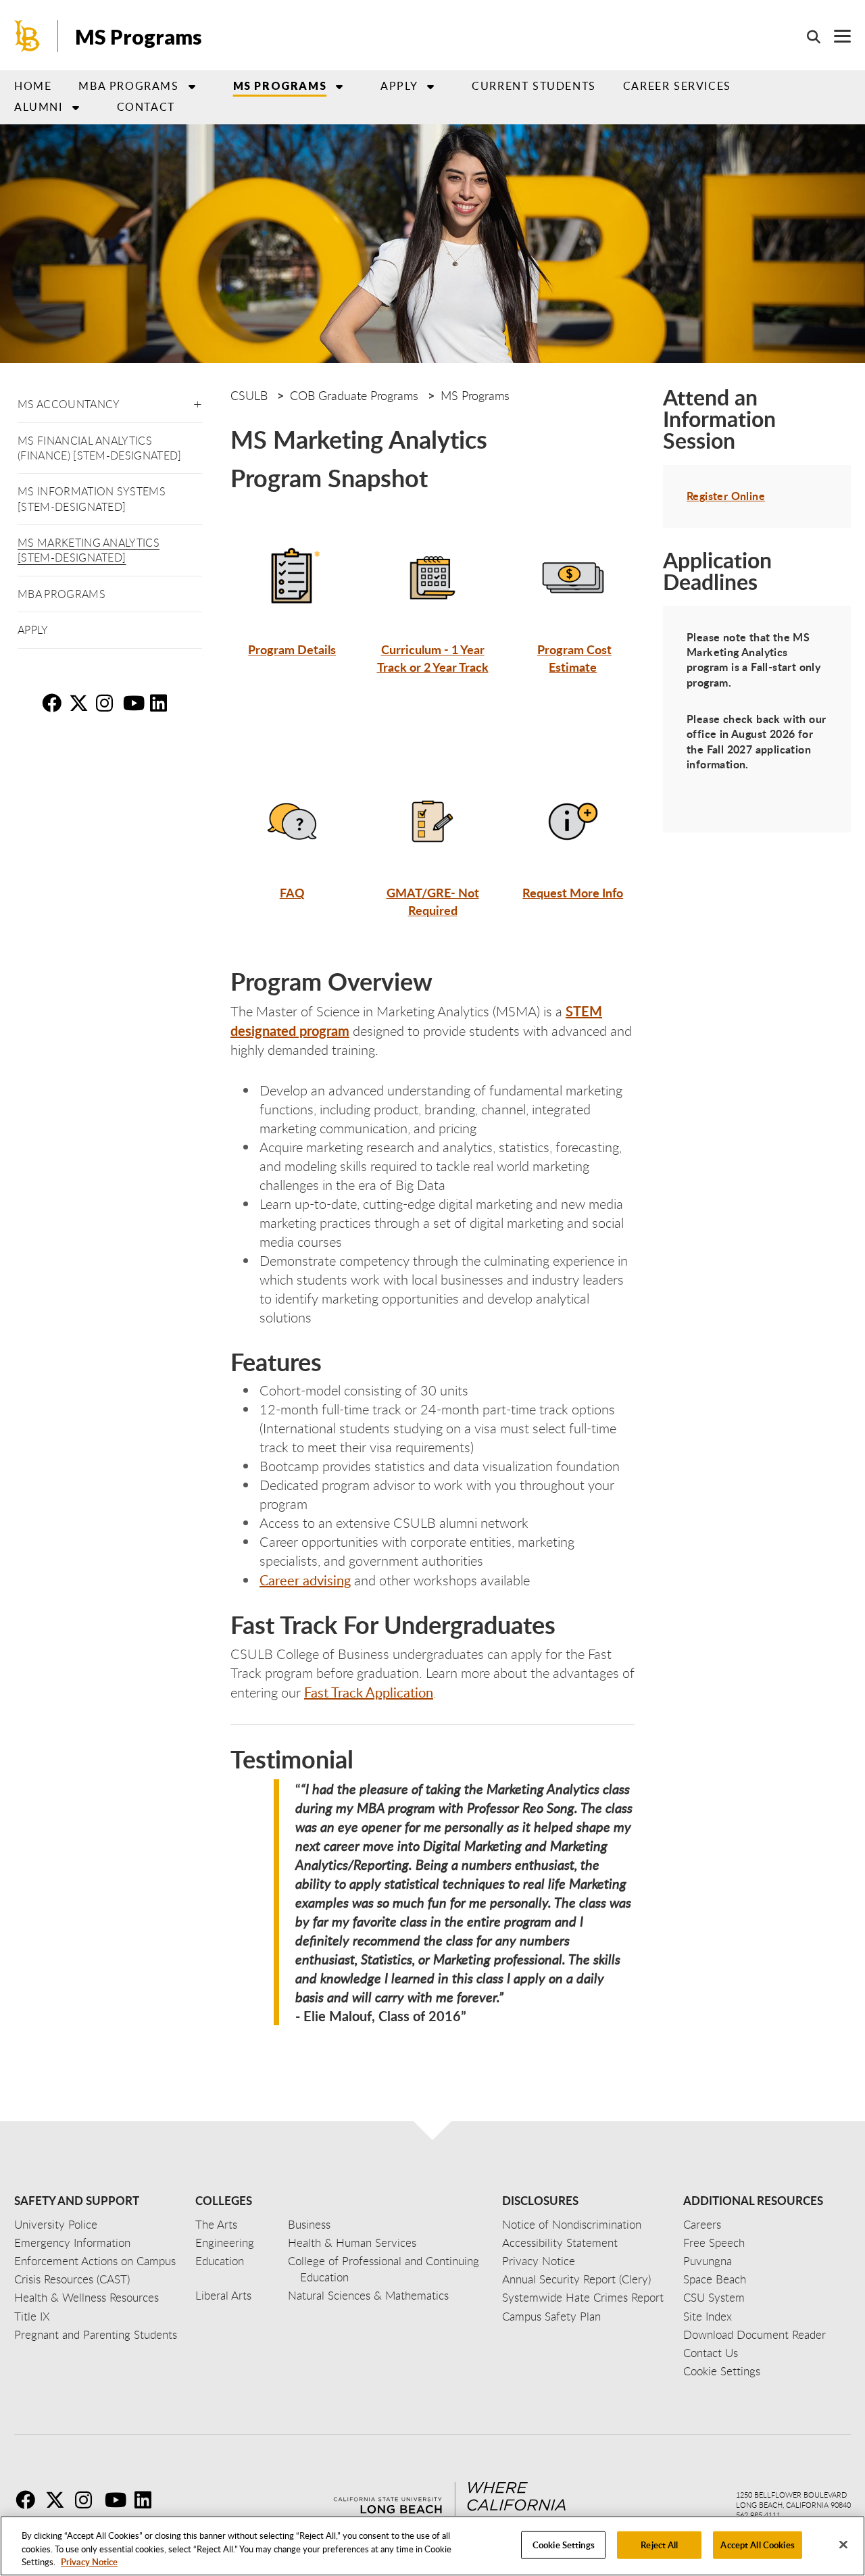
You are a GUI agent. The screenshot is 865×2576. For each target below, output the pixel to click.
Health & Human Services (352, 2243)
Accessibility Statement (560, 2243)
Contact (146, 107)
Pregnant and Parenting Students (96, 2334)
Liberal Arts (223, 2295)
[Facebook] (29, 2500)
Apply (399, 86)
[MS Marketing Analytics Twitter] (81, 703)
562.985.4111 (758, 2515)
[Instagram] (89, 2500)
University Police (56, 2224)
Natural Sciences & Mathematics (368, 2295)
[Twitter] (59, 2500)
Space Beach (715, 2279)
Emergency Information (72, 2243)
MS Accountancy (69, 404)
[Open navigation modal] (836, 36)
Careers (702, 2224)
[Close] (843, 2544)
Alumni (39, 107)
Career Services (677, 86)
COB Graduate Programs (354, 395)
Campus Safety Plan (551, 2316)
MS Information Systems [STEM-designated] (92, 499)
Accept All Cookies (757, 2544)
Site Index (708, 2316)
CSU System (714, 2297)
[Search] (807, 36)
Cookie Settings (564, 2544)
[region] (432, 2546)
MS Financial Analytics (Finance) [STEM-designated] (100, 448)
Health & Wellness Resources (86, 2297)
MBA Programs (61, 594)
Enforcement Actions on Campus (95, 2261)
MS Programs (139, 36)
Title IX (32, 2316)
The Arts (216, 2224)
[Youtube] (118, 2500)
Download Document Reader (755, 2334)
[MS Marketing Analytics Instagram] (108, 703)
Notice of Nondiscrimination (572, 2224)
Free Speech (714, 2243)
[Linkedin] (148, 2500)
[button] (198, 402)
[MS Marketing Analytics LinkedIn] (162, 703)
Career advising (305, 1580)
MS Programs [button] (280, 85)
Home (33, 86)
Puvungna (708, 2261)
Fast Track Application (369, 1692)
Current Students (534, 86)
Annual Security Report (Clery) (576, 2279)
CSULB (249, 395)
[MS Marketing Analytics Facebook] (54, 703)
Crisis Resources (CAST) (72, 2279)
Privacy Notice (89, 2562)
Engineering (225, 2243)
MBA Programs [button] (128, 86)
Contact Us (711, 2353)
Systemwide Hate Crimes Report (583, 2297)
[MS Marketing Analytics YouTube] (135, 703)
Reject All (659, 2544)
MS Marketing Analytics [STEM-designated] (89, 550)
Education (220, 2261)
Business (309, 2224)
